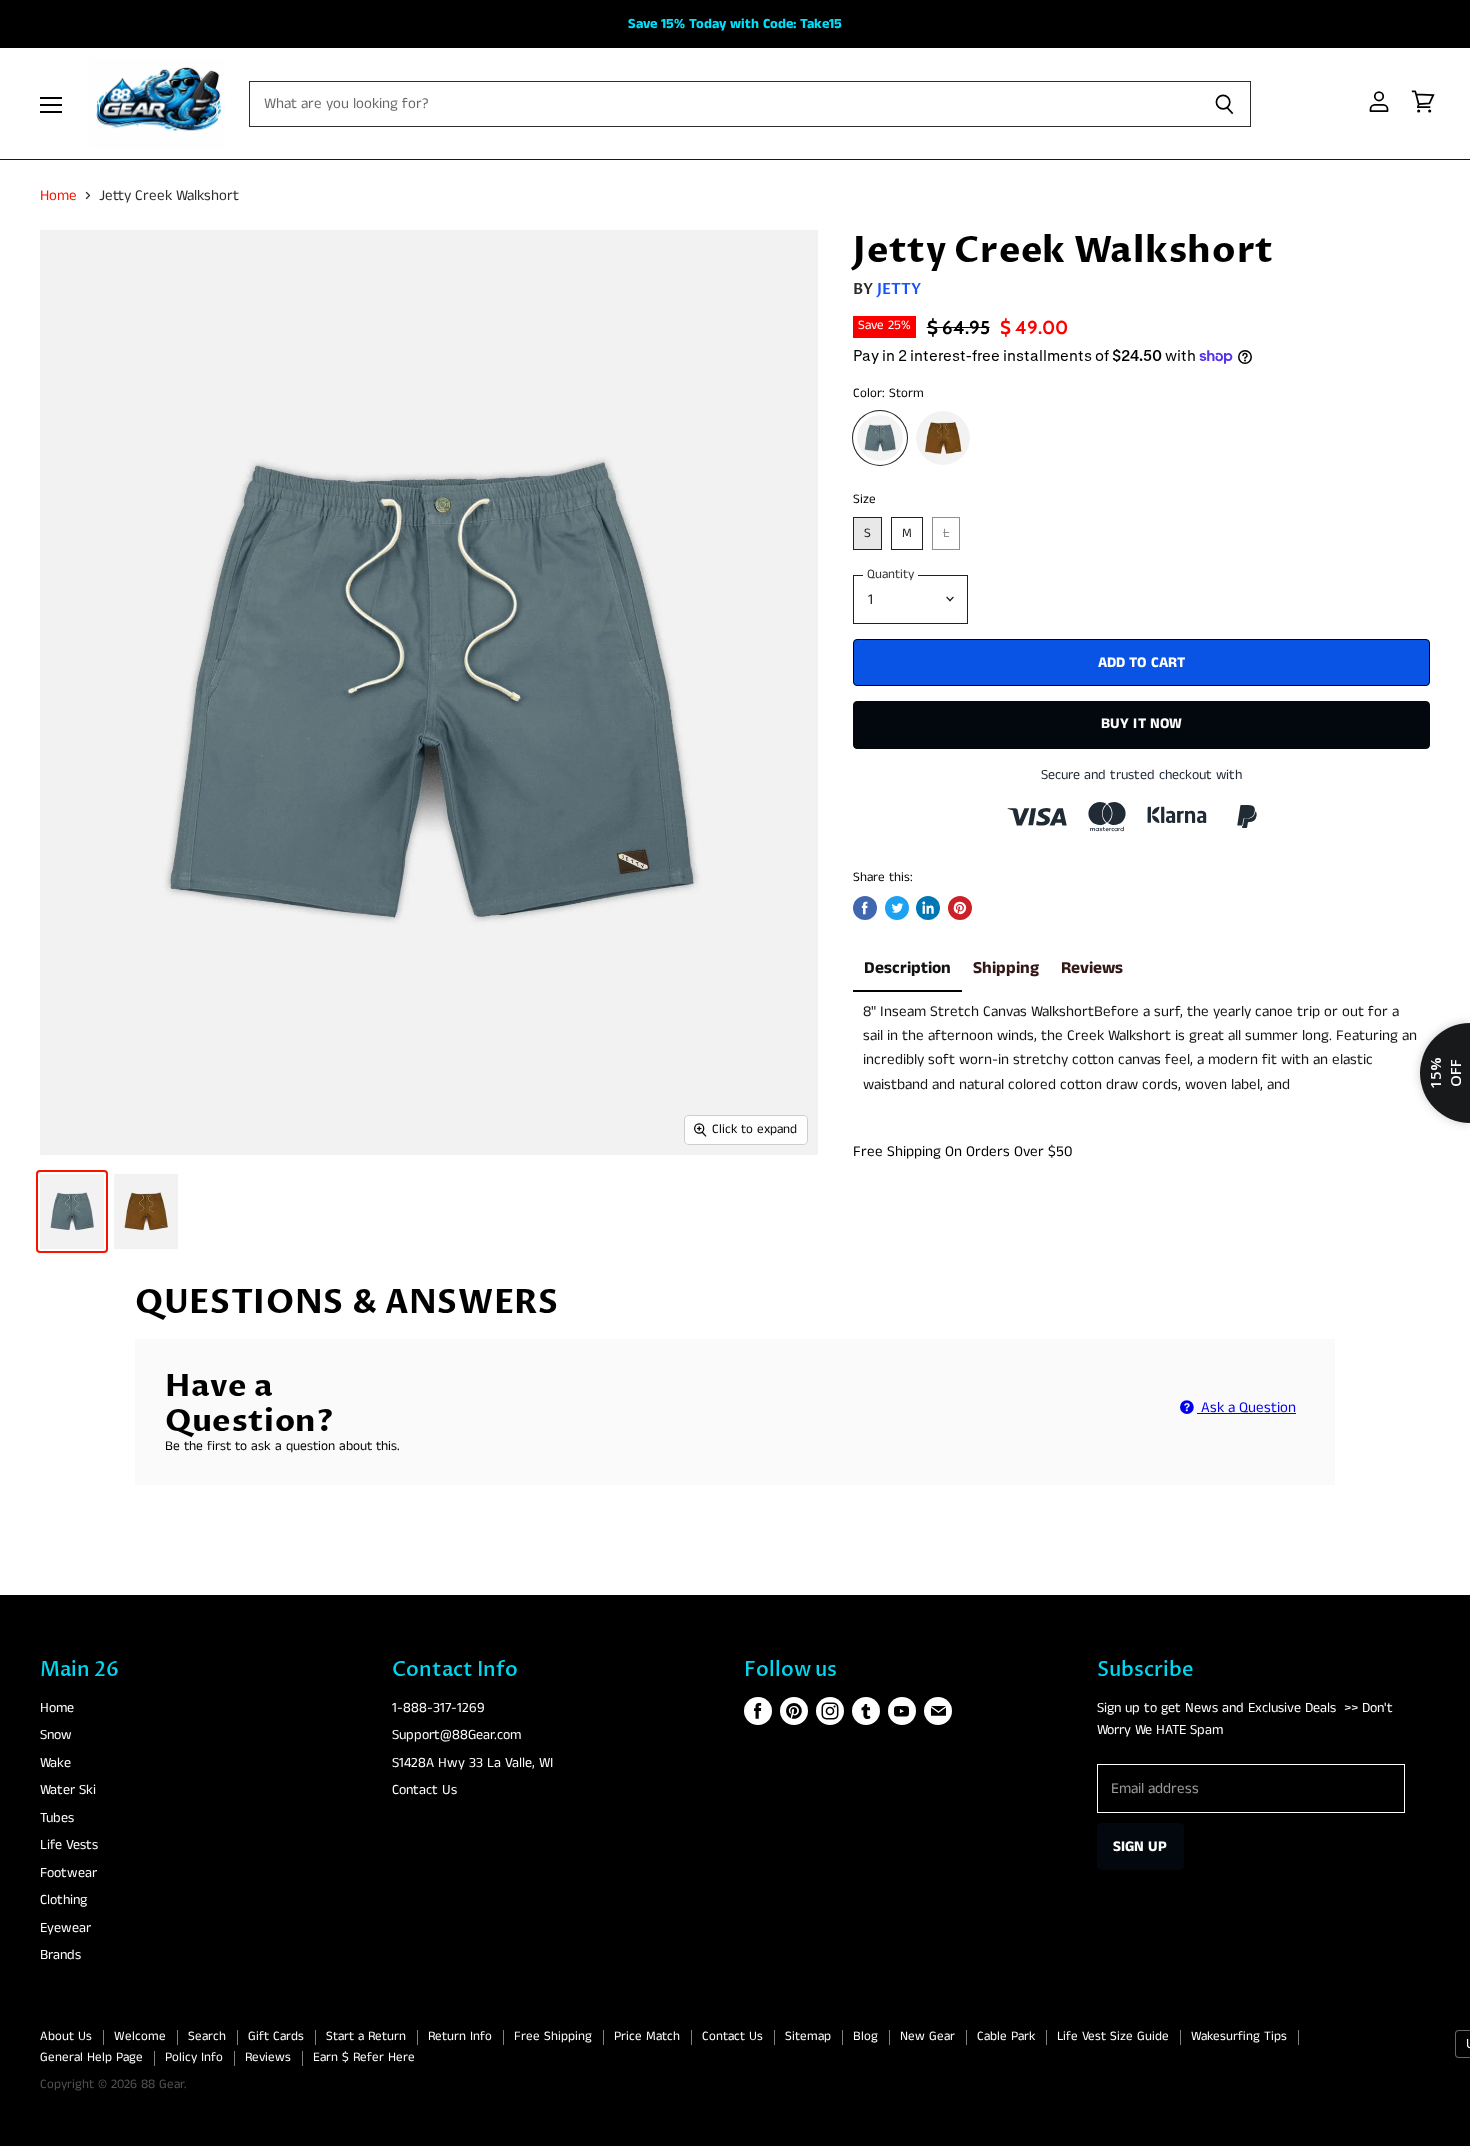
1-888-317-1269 (438, 1708)
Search (207, 2036)
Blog (865, 2036)
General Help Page (91, 2057)
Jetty (899, 289)
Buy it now (1142, 723)
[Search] (1224, 104)
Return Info (460, 2036)
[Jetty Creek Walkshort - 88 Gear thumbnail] (72, 1211)
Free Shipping (553, 2036)
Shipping (1006, 968)
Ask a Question (1246, 1407)
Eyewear (65, 1928)
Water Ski (68, 1790)
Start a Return (366, 2036)
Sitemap (808, 2036)
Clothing (63, 1900)
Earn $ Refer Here (364, 2057)
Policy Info (194, 2057)
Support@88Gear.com (456, 1735)
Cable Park (1006, 2036)
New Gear (927, 2036)
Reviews (1092, 968)
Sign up (1140, 1846)
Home (58, 195)
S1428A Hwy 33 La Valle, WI (472, 1763)
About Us (66, 2036)
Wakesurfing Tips (1239, 2036)
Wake (55, 1763)
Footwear (68, 1873)
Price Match (647, 2036)
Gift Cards (276, 2036)
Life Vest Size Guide (1113, 2036)
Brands (60, 1955)
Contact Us (424, 1790)
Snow (56, 1735)
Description (907, 968)
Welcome (140, 2036)
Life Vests (69, 1845)
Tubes (57, 1818)
